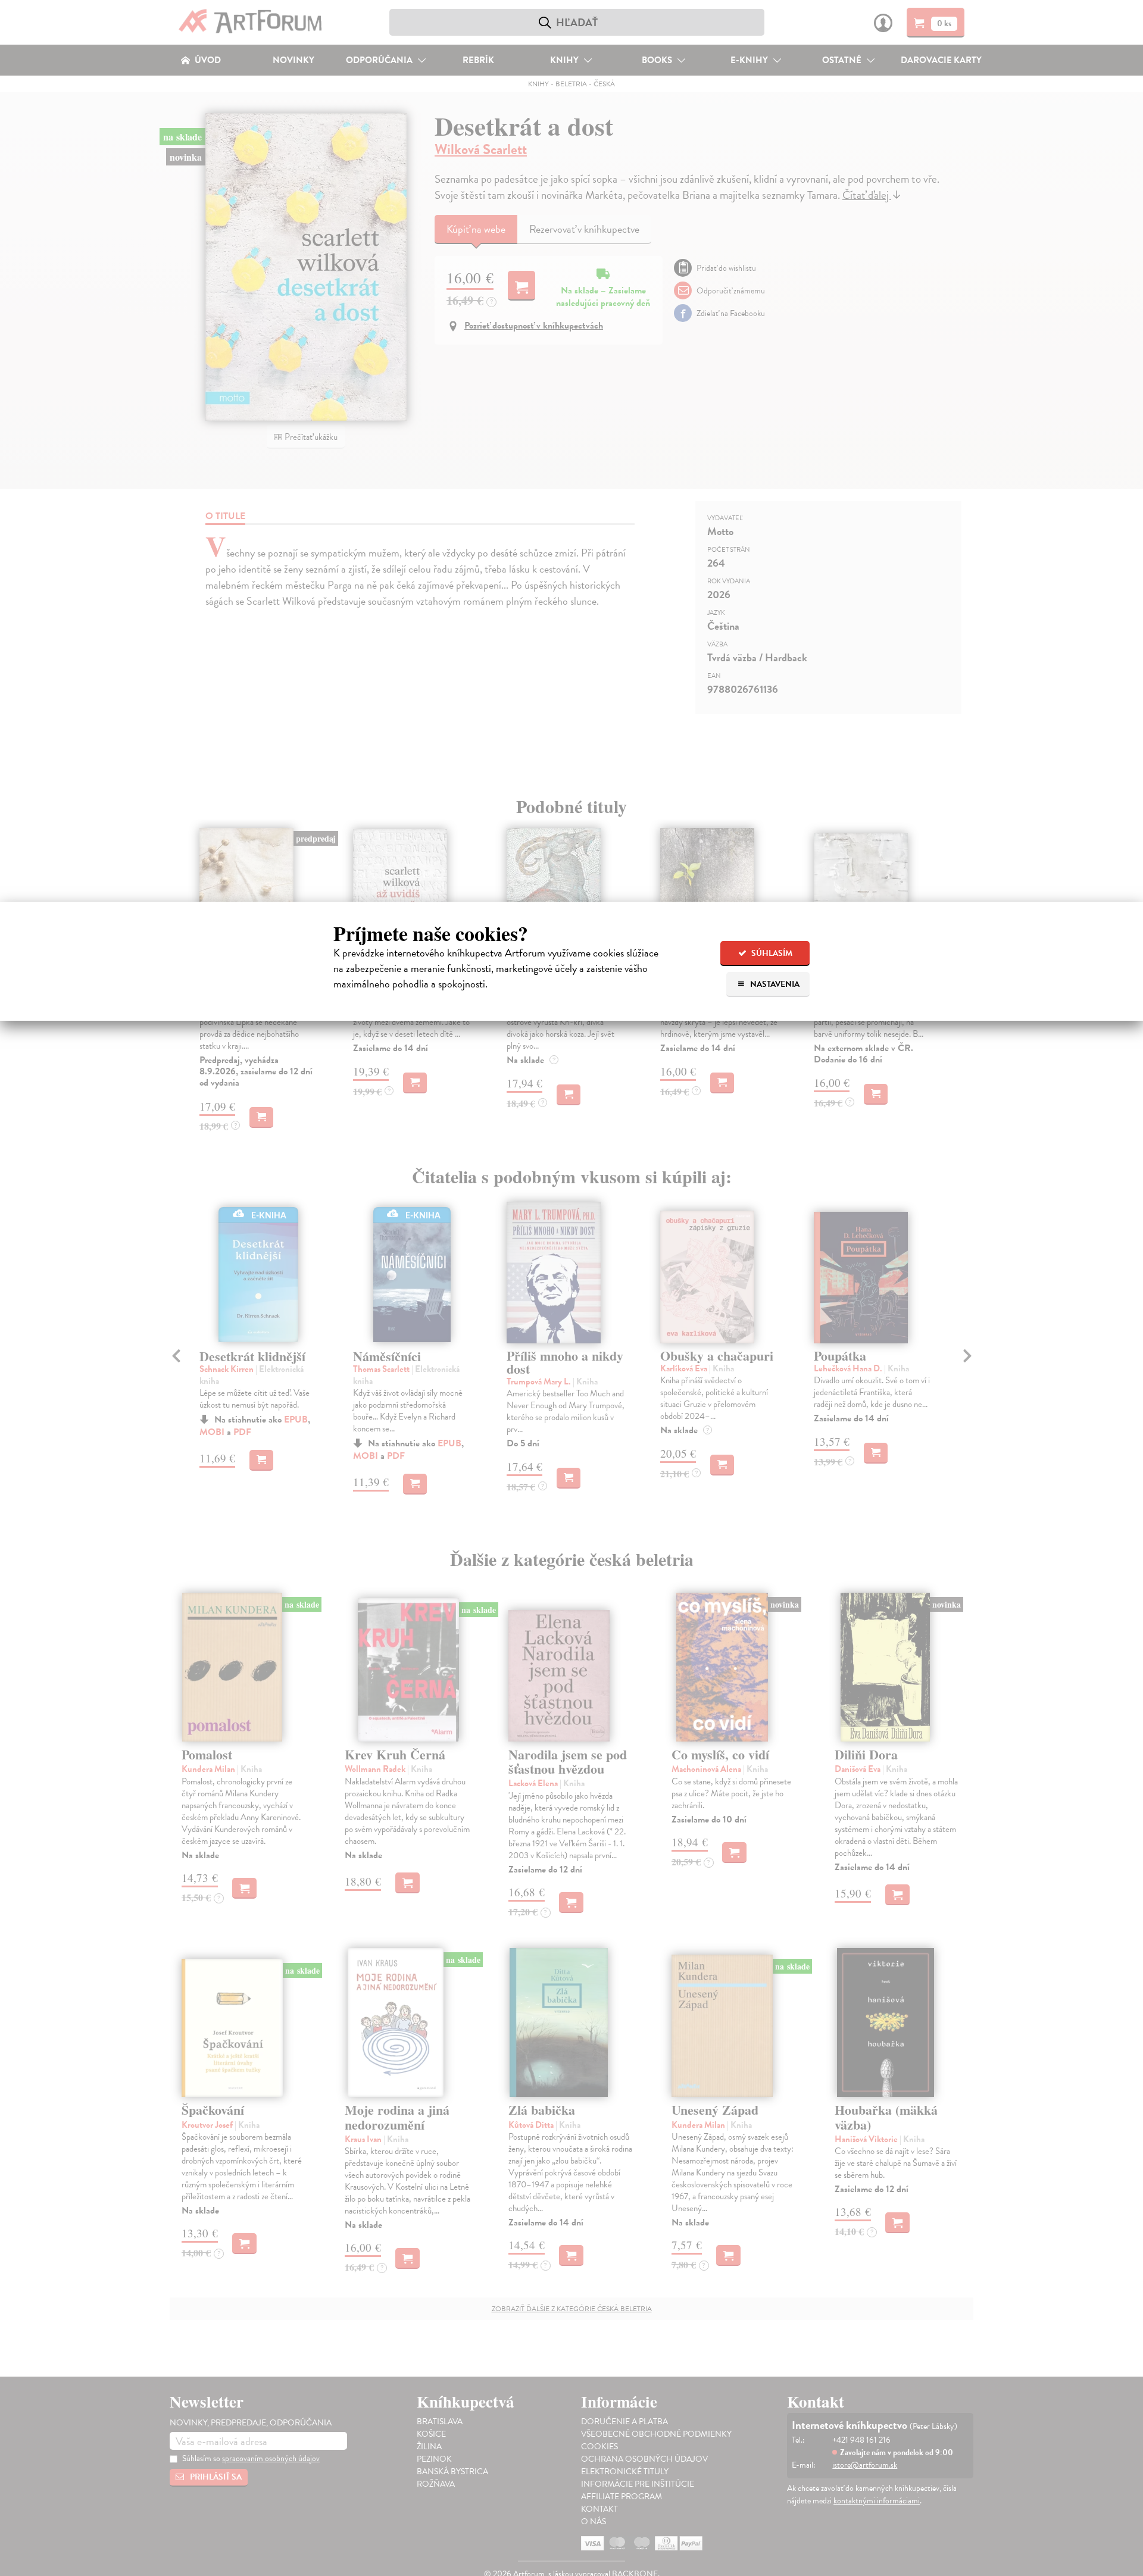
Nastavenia (774, 984)
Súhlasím (771, 953)
